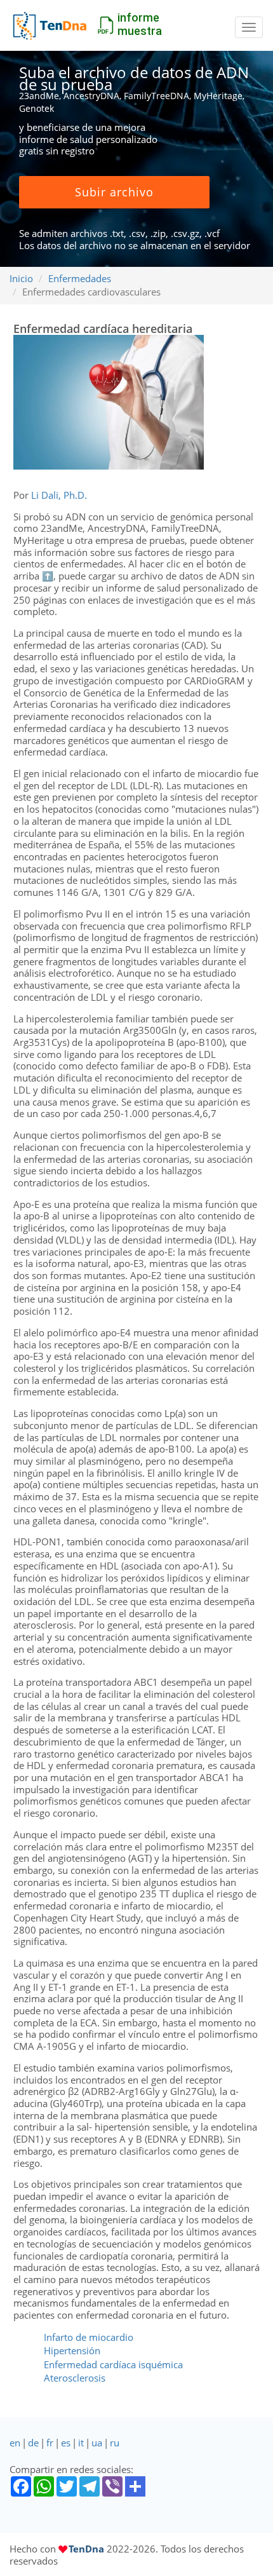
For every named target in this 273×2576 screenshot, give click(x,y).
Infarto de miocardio (89, 2337)
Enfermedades (80, 278)
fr (50, 2443)
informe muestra (140, 24)
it (81, 2443)
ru (115, 2443)
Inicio (21, 278)
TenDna (86, 2549)
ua (97, 2443)
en (15, 2443)
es (66, 2443)
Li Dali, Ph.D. (59, 495)
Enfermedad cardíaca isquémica (113, 2364)
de (33, 2443)
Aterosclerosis (75, 2378)
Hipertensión (72, 2350)
